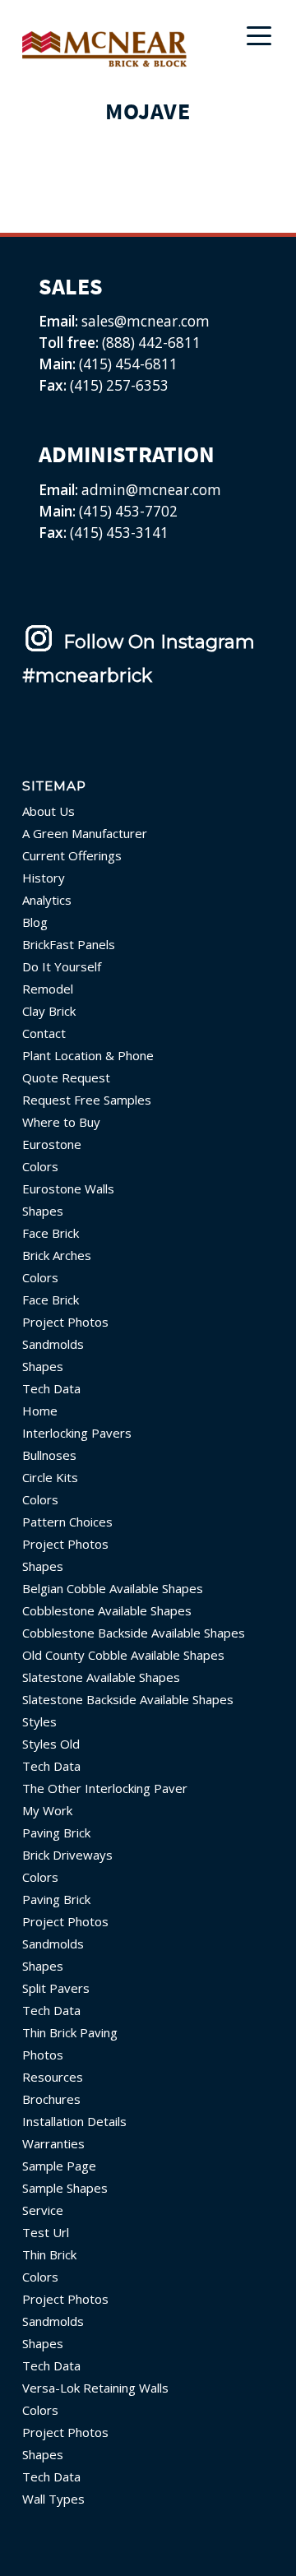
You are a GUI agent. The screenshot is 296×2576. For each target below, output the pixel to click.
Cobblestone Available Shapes (107, 1610)
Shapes (43, 1211)
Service (43, 2210)
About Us (49, 811)
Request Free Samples (87, 1100)
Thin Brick (49, 2254)
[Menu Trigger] (259, 35)
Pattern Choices (67, 1522)
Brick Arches (57, 1255)
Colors (40, 1166)
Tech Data (51, 1388)
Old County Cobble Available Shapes (123, 1655)
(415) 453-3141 (119, 533)
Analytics (47, 900)
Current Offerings (72, 855)
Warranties (53, 2143)
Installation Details (74, 2121)
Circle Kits (50, 1477)
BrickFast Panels (69, 944)
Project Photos (65, 1322)
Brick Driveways (67, 1855)
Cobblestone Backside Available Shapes (134, 1633)
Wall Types (53, 2499)
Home (40, 1411)
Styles (39, 1721)
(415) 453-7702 (128, 511)
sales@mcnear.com (144, 321)
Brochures (51, 2099)
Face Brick (51, 1233)
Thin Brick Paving (70, 2032)
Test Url (46, 2232)
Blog (35, 922)
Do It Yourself (62, 966)
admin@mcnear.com (150, 490)
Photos (43, 2055)
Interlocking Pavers (77, 1433)
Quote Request (66, 1077)
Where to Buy (61, 1122)
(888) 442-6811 (151, 343)
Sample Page (59, 2166)
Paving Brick (56, 1832)
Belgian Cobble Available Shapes (113, 1588)
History (44, 878)
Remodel (48, 989)
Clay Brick (49, 1011)
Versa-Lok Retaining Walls (95, 2388)
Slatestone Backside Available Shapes (128, 1699)
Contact (44, 1033)
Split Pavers (56, 1988)
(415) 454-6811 (128, 364)
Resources (53, 2077)
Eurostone (52, 1144)
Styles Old (51, 1744)
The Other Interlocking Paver (105, 1788)
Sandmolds (53, 1344)
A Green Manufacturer (85, 833)
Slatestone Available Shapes (101, 1677)
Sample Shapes (65, 2188)
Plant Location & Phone (88, 1055)
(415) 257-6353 (119, 385)
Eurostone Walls (68, 1188)
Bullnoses (49, 1455)
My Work (47, 1810)
